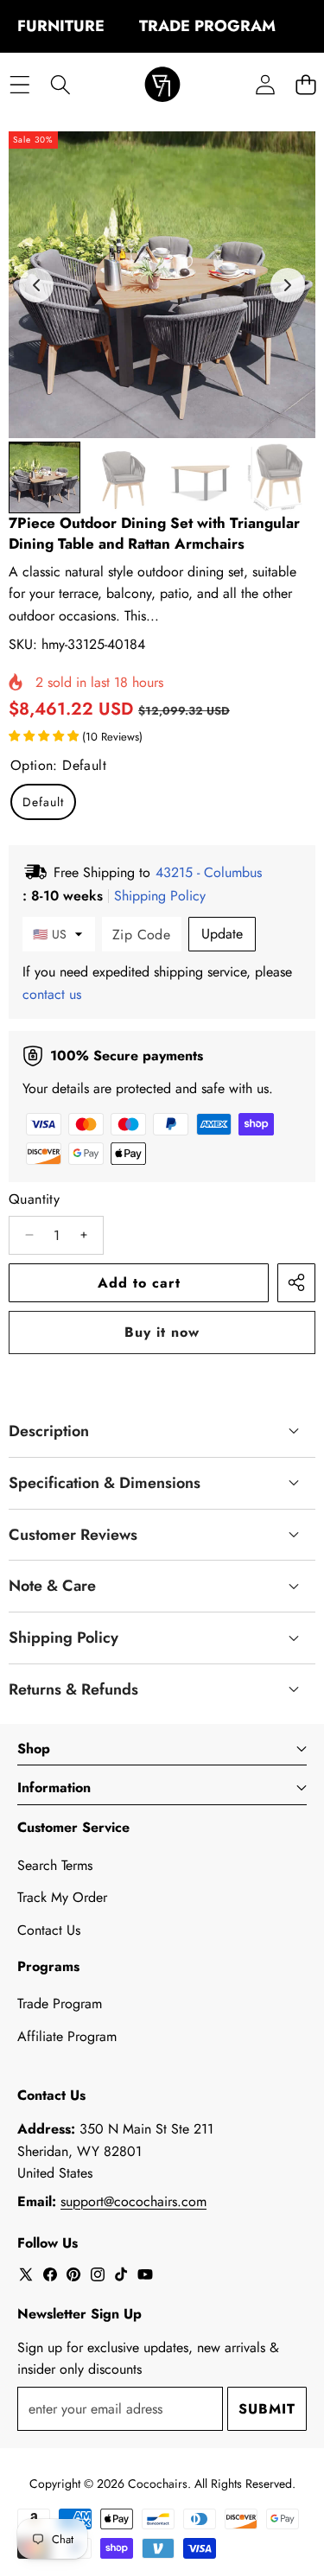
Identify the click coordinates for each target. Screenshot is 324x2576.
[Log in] (265, 85)
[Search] (60, 85)
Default (43, 802)
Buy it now (162, 1332)
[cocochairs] (162, 85)
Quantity (34, 1199)
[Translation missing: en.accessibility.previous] (36, 285)
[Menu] (19, 85)
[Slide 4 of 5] (280, 477)
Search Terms (55, 1865)
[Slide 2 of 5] (123, 477)
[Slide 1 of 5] (44, 477)
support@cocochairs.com (133, 2201)
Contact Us (49, 1930)
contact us (52, 994)
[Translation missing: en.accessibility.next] (288, 285)
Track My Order (62, 1897)
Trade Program (60, 2004)
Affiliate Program (67, 2036)
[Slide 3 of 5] (202, 477)
